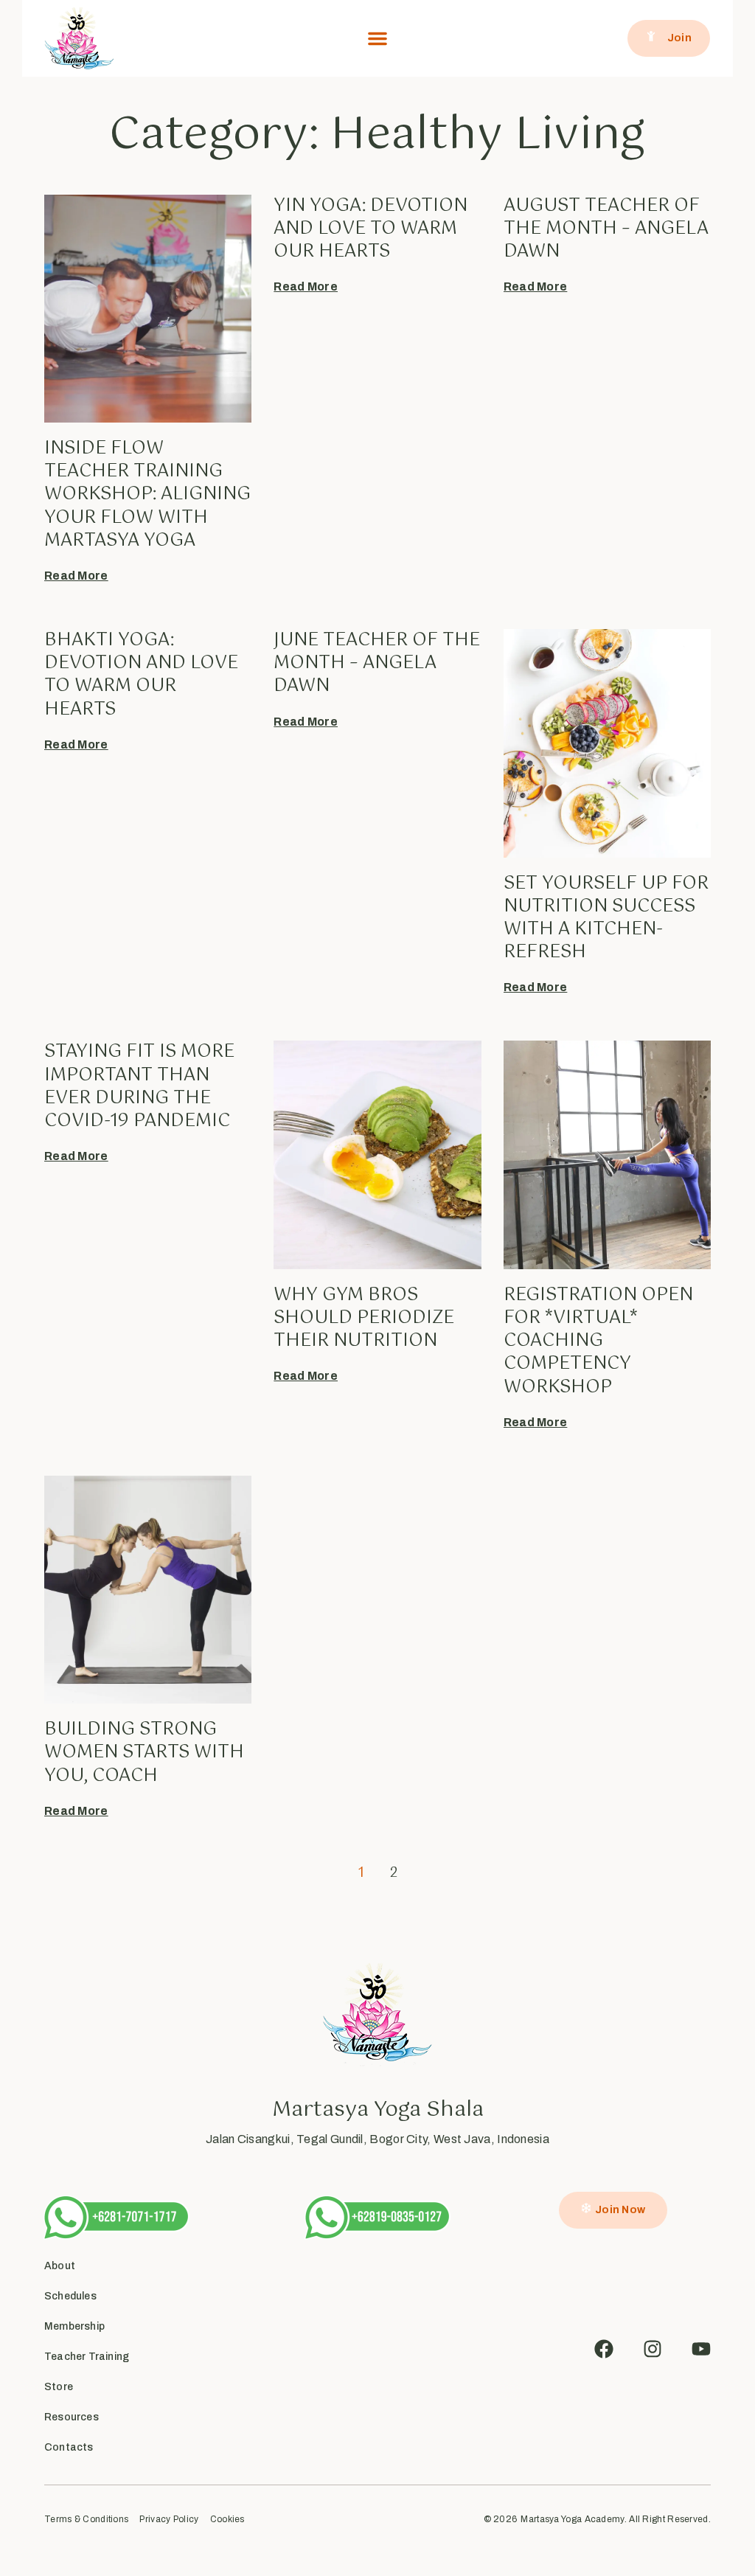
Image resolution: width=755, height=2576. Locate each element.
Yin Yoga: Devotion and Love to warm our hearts (370, 229)
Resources (72, 2417)
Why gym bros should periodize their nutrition (364, 1318)
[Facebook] (604, 2349)
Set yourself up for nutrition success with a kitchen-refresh (606, 918)
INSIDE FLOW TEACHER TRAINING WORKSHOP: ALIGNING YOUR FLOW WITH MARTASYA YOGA (147, 494)
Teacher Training (87, 2357)
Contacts (69, 2447)
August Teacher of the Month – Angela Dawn (606, 229)
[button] (377, 38)
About (60, 2266)
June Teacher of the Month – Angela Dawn (377, 663)
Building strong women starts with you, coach (144, 1752)
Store (59, 2387)
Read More (76, 576)
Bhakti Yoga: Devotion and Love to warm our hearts (141, 675)
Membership (74, 2326)
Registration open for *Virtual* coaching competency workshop (598, 1341)
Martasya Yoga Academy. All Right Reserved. (616, 2519)
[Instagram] (653, 2349)
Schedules (70, 2296)
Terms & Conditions (86, 2520)
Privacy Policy (169, 2520)
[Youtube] (701, 2349)
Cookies (227, 2520)
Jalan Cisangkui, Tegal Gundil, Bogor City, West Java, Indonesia (377, 2139)
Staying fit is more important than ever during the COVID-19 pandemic (139, 1086)
